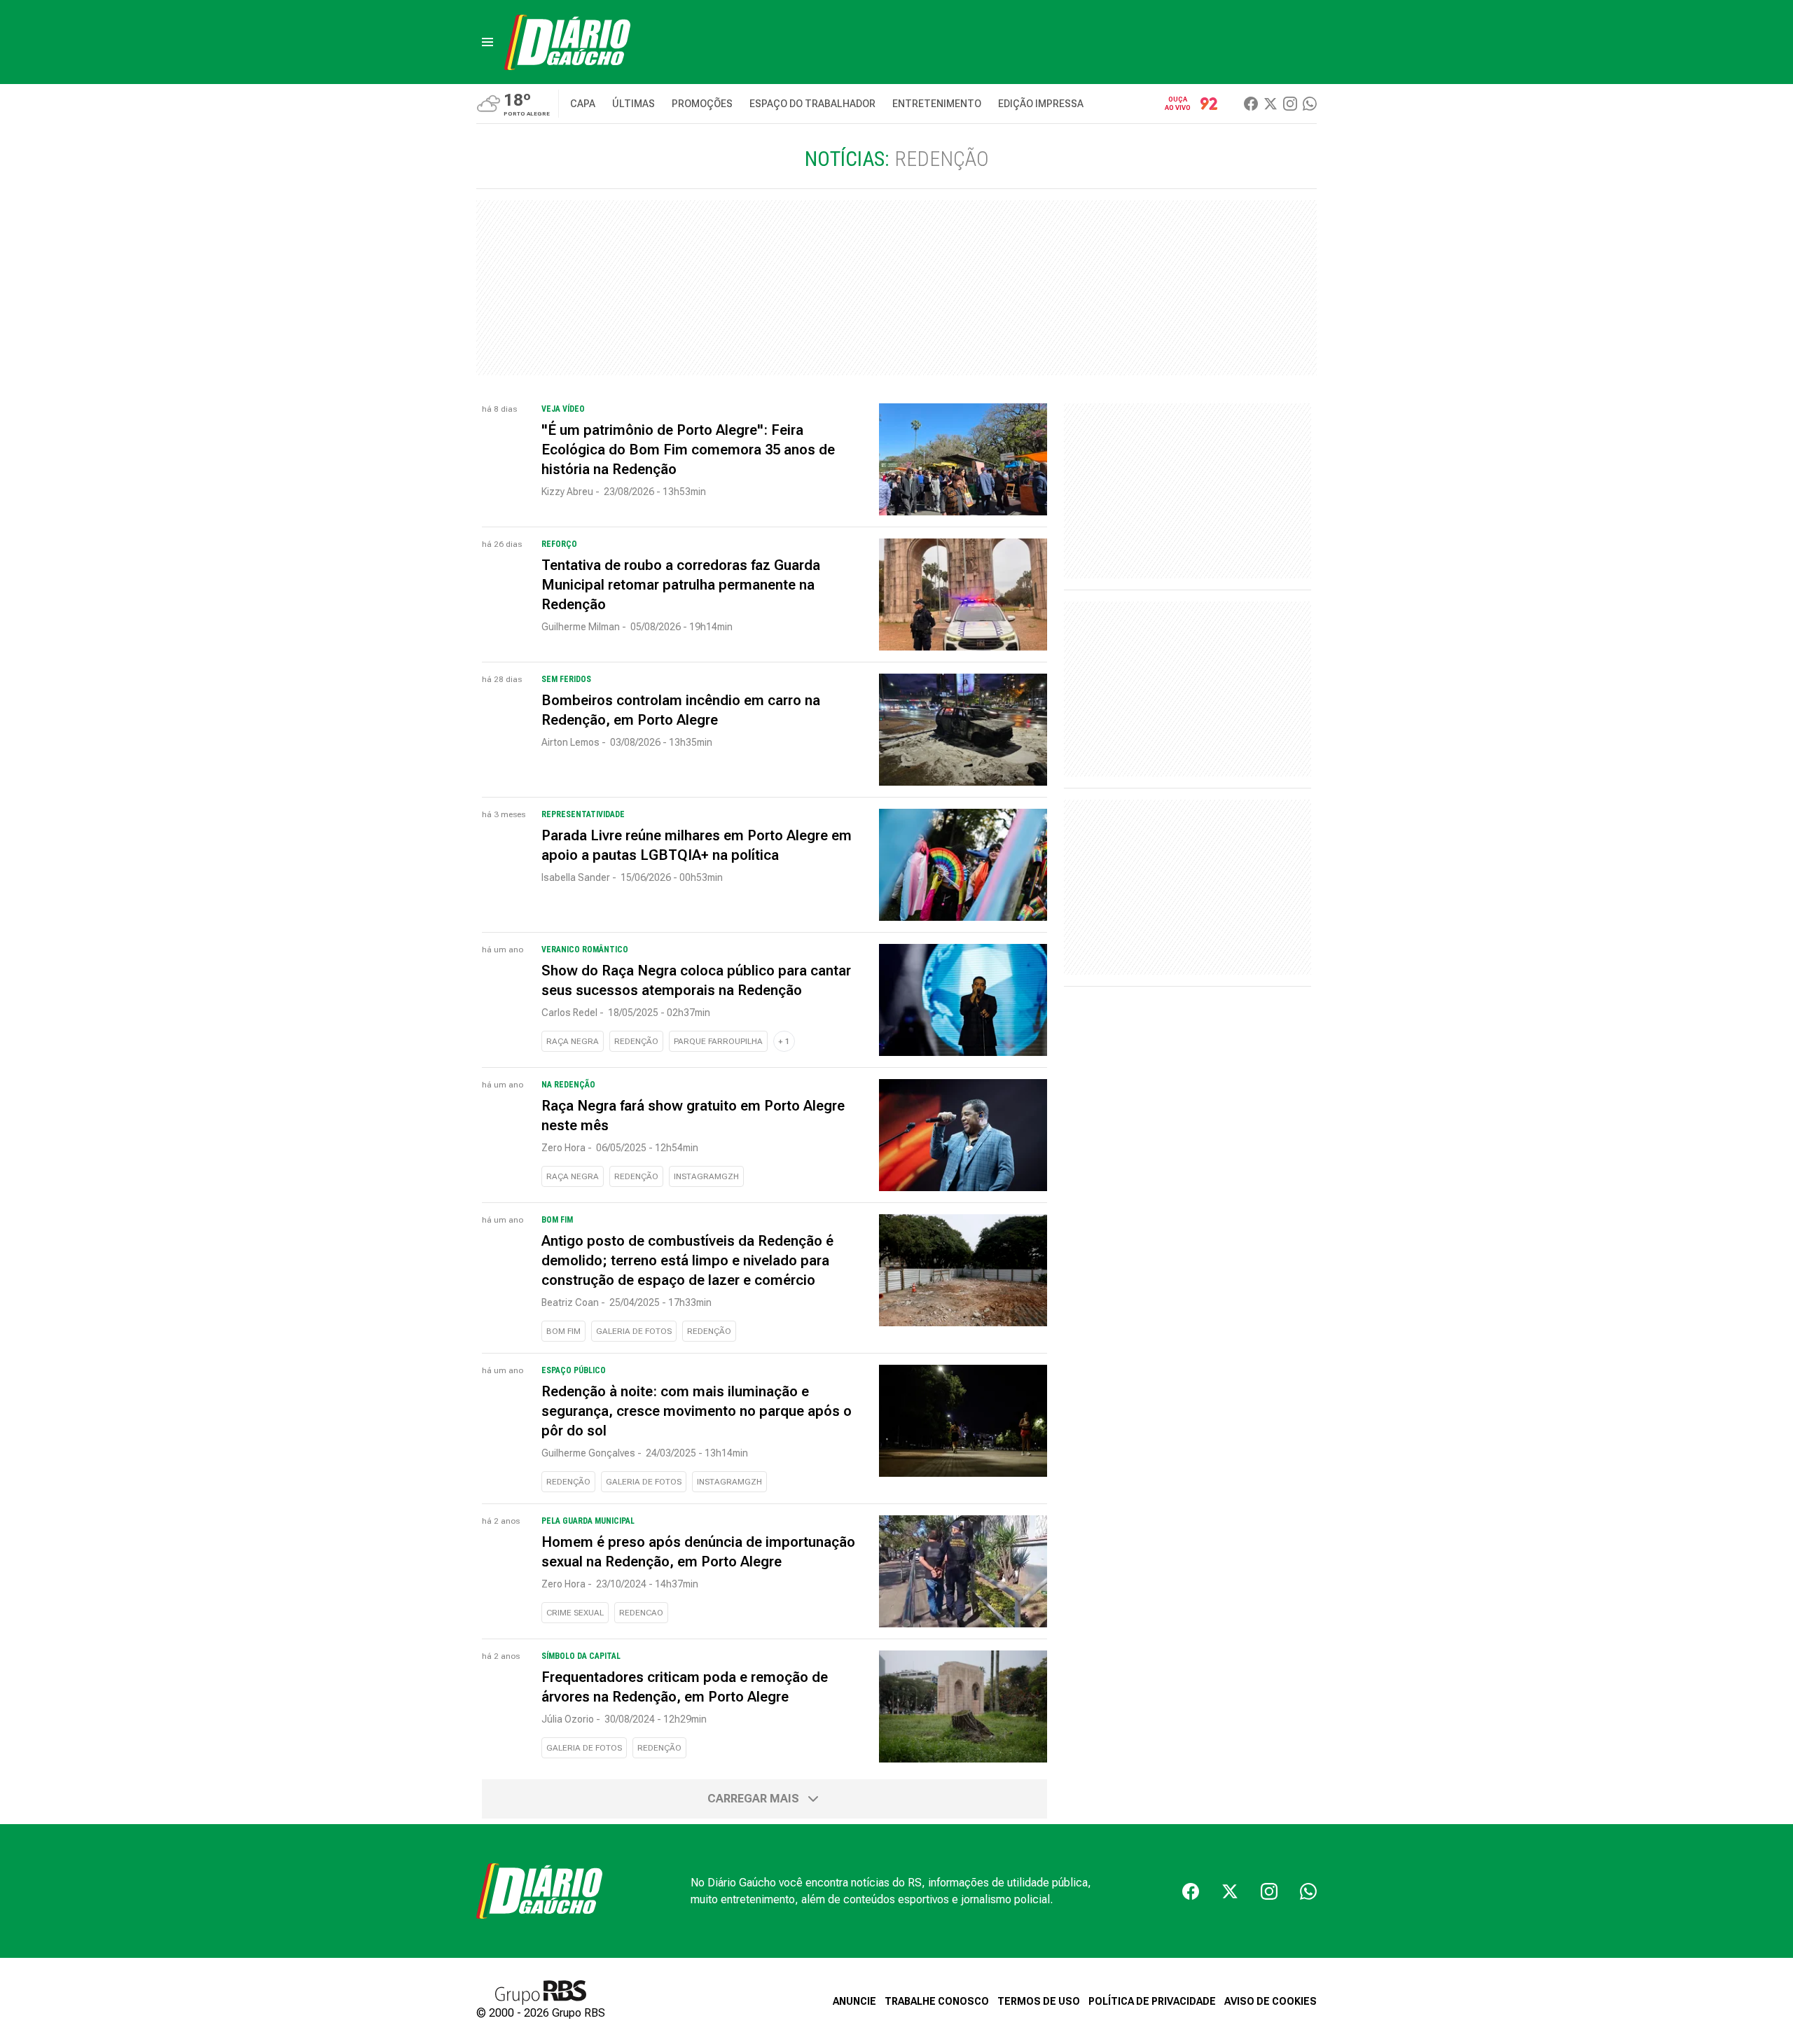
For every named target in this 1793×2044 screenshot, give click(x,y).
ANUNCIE (854, 2001)
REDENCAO (641, 1613)
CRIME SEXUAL (575, 1613)
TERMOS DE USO (1039, 2001)
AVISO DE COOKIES (1271, 2001)
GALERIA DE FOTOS (634, 1331)
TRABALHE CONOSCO (937, 2001)
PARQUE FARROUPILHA (718, 1041)
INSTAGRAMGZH (706, 1176)
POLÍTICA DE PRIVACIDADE (1152, 2001)
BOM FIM (563, 1331)
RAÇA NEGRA (573, 1041)
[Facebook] (1251, 104)
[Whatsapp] (1310, 104)
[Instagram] (1290, 104)
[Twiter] (1271, 104)
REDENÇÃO (636, 1041)
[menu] (487, 42)
